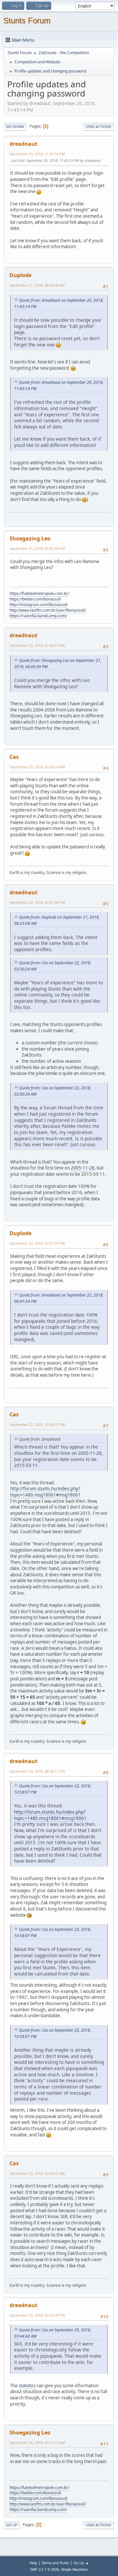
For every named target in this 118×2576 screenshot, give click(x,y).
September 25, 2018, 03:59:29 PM (37, 2315)
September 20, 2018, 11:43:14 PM (37, 154)
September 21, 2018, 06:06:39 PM (37, 548)
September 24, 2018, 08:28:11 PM (37, 1771)
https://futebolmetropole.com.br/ (39, 593)
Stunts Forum (27, 21)
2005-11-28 (83, 1168)
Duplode (20, 275)
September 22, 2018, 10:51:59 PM (37, 1243)
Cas (14, 757)
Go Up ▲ (81, 2563)
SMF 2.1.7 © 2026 (45, 2569)
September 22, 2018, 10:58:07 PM (37, 1424)
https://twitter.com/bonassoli (35, 599)
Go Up (12, 2525)
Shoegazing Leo (30, 538)
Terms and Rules (55, 2563)
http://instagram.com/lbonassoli (39, 605)
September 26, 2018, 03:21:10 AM (37, 2443)
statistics (27, 2386)
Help (33, 2563)
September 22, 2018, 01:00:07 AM (37, 645)
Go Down (15, 127)
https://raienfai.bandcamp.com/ (38, 616)
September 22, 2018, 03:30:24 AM (37, 767)
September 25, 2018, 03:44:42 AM (37, 2173)
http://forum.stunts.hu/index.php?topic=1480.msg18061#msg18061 (45, 1492)
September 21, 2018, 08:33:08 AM (37, 285)
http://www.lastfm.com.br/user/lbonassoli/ (48, 610)
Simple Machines (74, 2569)
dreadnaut (23, 144)
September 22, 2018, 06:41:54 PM (37, 902)
